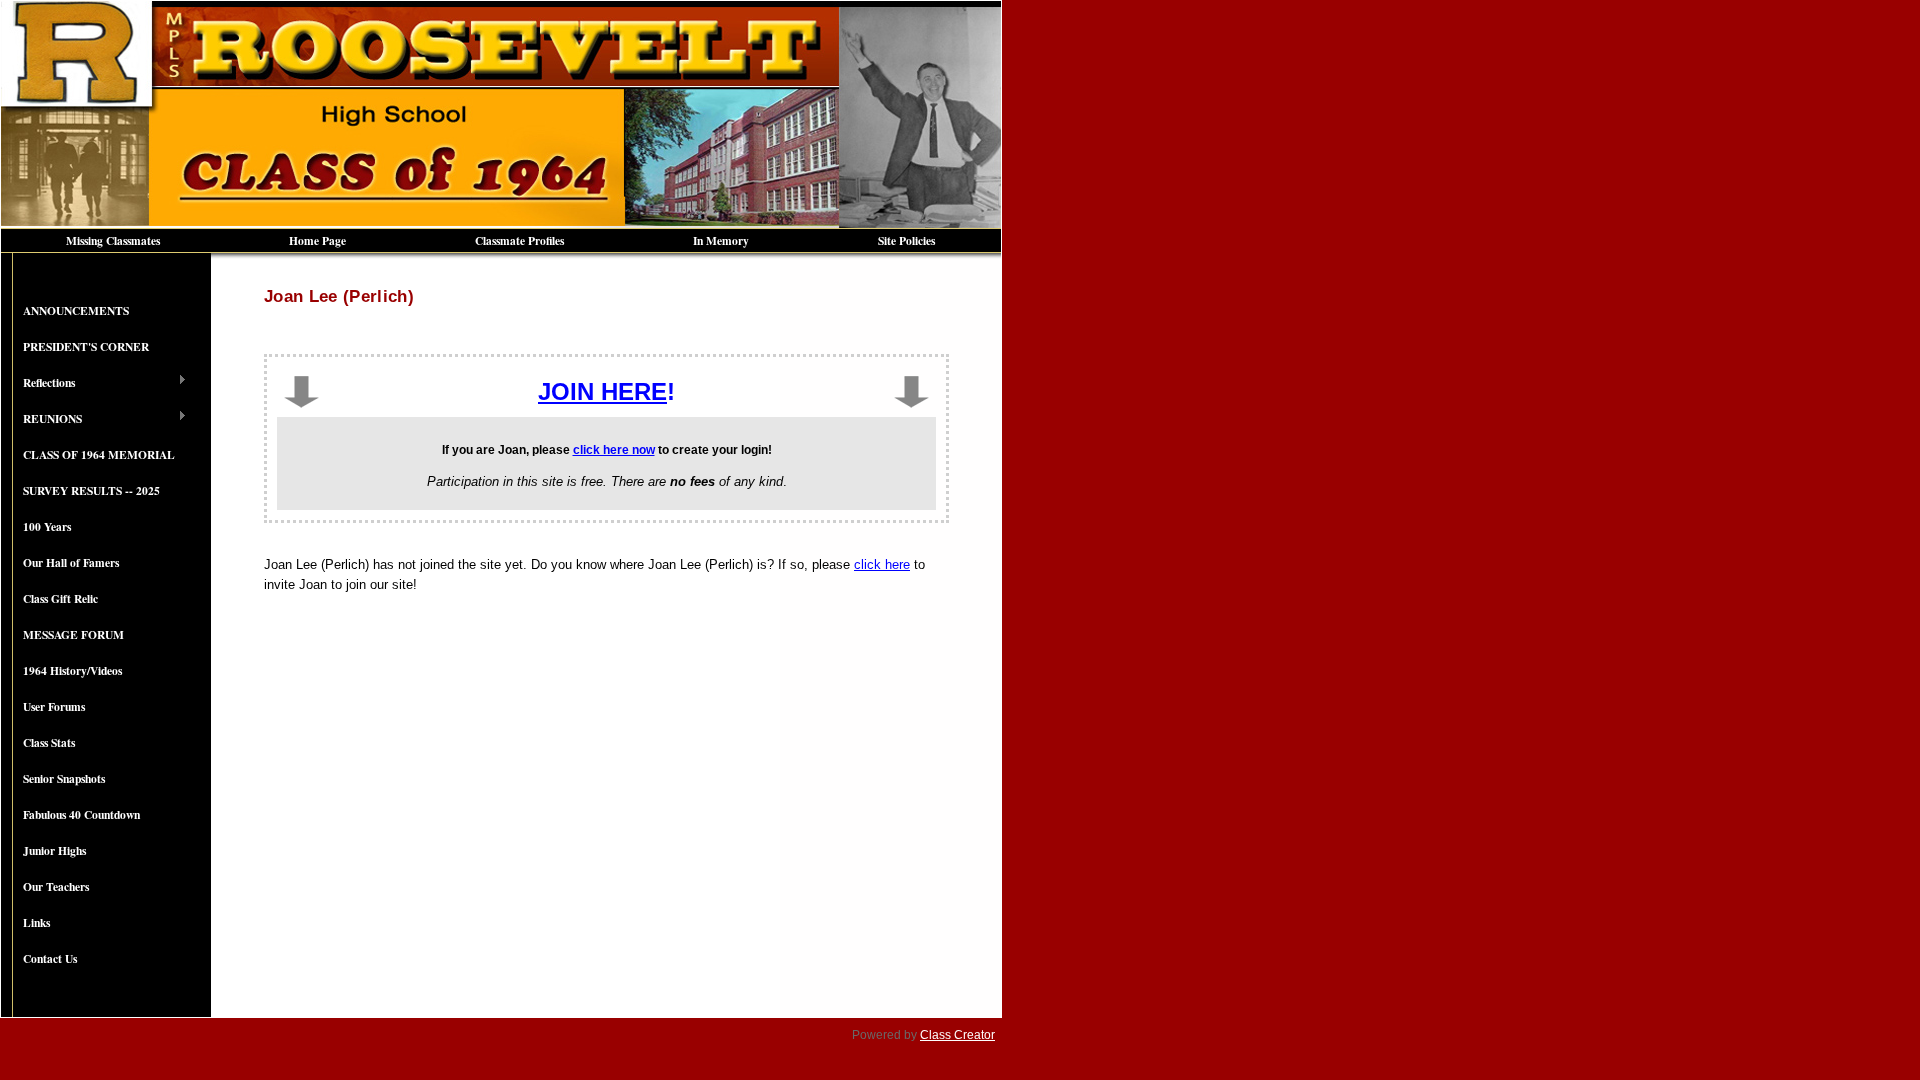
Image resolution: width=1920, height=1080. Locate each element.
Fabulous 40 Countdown (81, 814)
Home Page (317, 240)
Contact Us (50, 958)
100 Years (47, 526)
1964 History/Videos (72, 670)
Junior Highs (54, 850)
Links (36, 922)
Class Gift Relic (60, 598)
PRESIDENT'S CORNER (86, 346)
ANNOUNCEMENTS (76, 310)
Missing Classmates (113, 240)
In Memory (721, 240)
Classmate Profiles (519, 240)
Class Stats (49, 742)
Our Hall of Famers (71, 562)
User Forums (54, 706)
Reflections (38, 383)
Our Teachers (56, 886)
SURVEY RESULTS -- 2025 (91, 490)
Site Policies (906, 240)
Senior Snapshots (64, 778)
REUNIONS (41, 419)
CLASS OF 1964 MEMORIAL (99, 454)
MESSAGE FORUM (73, 634)
